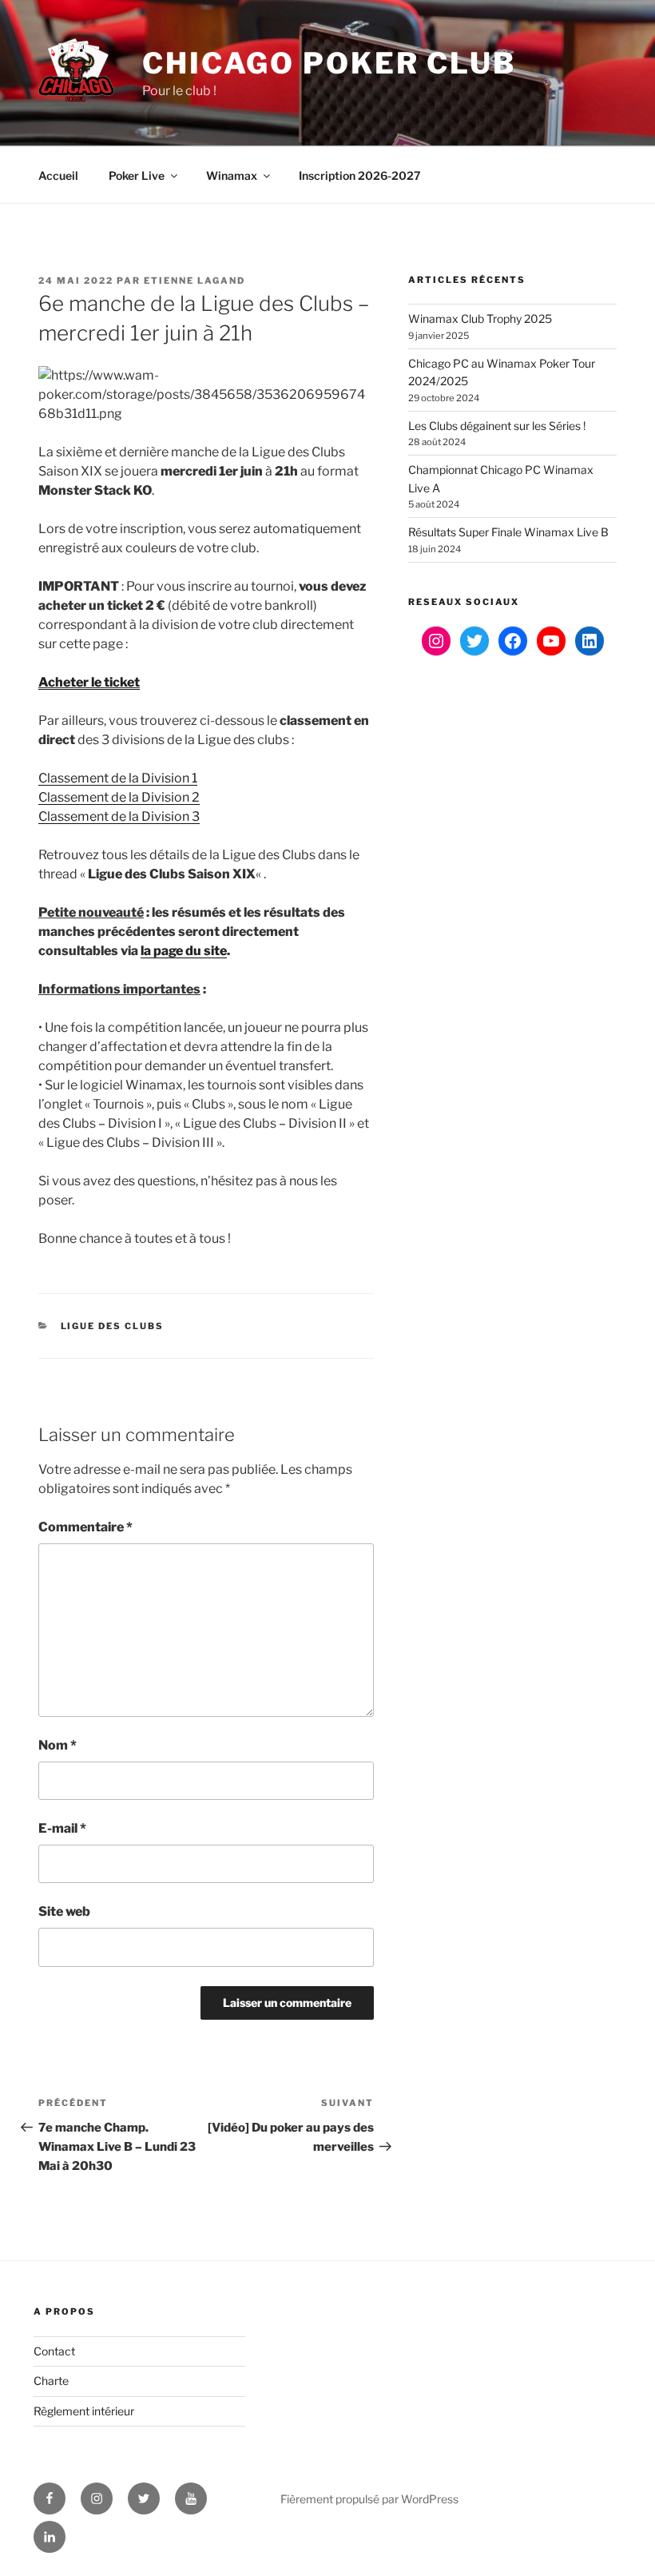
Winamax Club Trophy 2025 (480, 319)
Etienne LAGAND (195, 281)
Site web (64, 1911)
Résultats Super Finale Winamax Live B (508, 532)
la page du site (184, 951)
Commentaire (85, 1527)
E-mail (62, 1828)
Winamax (232, 175)
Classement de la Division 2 (119, 797)
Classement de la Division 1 (118, 778)
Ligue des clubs (113, 1326)
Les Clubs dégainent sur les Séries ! (497, 426)
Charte (51, 2381)
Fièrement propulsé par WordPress (369, 2499)
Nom (58, 1745)
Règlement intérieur (84, 2411)
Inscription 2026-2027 (360, 175)
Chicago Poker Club (329, 63)
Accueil (58, 175)
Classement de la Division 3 (119, 816)
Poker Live (137, 175)
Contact (54, 2351)
